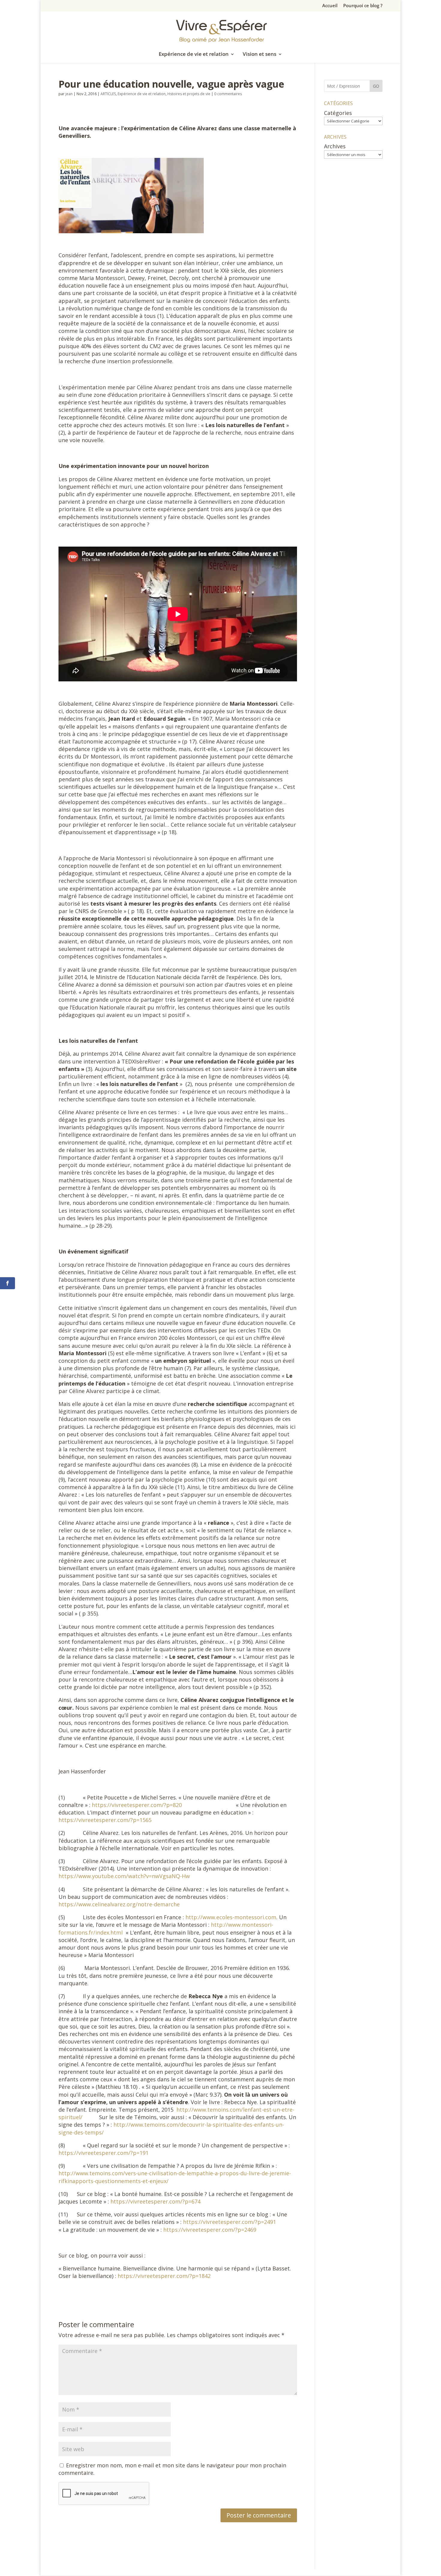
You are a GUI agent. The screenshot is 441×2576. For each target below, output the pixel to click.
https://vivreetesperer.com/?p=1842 (164, 2276)
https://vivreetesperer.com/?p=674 (155, 2201)
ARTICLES (108, 94)
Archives (335, 146)
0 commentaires (228, 94)
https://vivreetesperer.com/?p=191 (103, 2153)
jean (69, 94)
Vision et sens (259, 55)
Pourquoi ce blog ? (363, 6)
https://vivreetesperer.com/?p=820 (137, 1805)
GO (376, 86)
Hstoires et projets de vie (189, 94)
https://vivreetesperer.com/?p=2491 (229, 2222)
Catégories (338, 113)
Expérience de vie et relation (194, 55)
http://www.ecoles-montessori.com (231, 1917)
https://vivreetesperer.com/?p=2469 (210, 2230)
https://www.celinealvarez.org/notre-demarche (119, 1904)
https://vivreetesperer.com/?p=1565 (105, 1820)
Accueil (330, 6)
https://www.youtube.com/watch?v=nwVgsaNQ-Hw (124, 1876)
